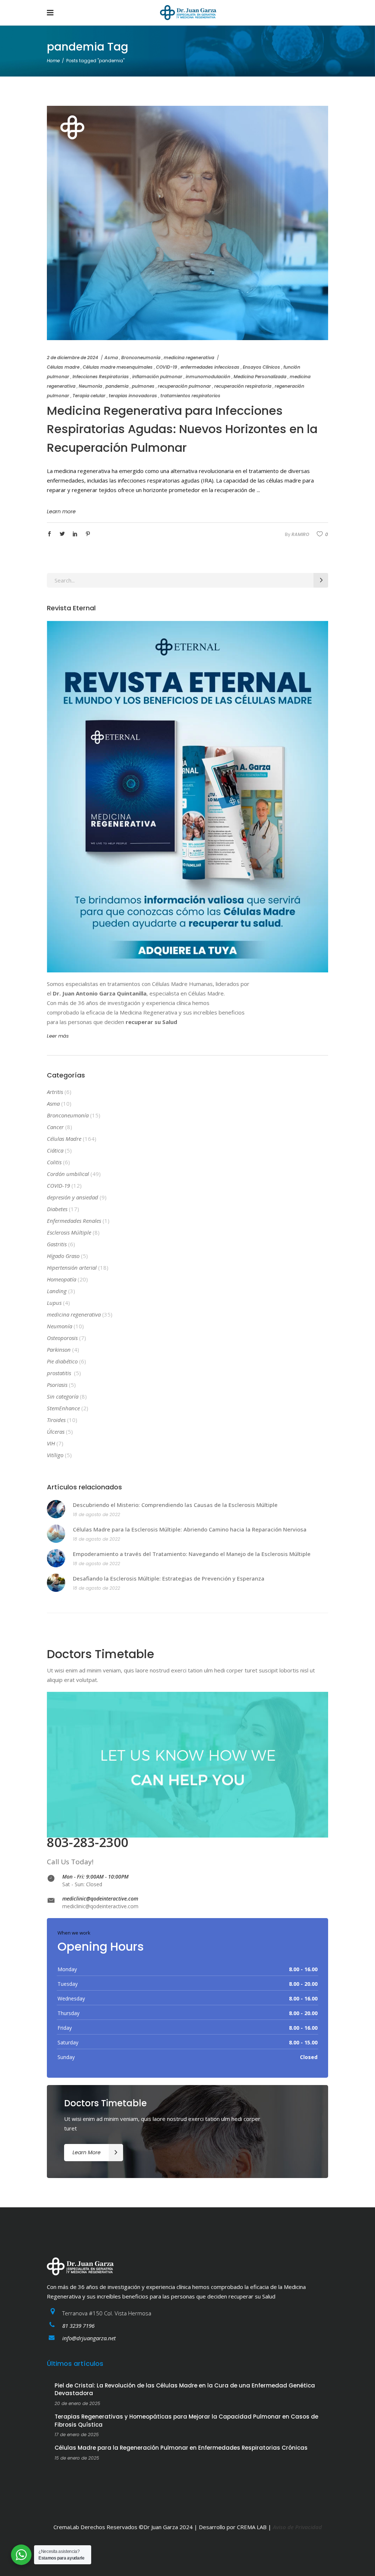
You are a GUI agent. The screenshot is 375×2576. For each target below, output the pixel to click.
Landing (57, 1291)
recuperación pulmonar (184, 386)
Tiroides (56, 1420)
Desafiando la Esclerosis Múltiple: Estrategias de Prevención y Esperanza (169, 1578)
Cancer (55, 1127)
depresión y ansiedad (73, 1197)
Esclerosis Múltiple (69, 1232)
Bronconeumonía (141, 358)
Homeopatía (62, 1279)
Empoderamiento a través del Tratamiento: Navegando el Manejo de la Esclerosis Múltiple (192, 1554)
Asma (111, 358)
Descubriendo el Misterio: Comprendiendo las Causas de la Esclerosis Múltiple (175, 1505)
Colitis (54, 1162)
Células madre (63, 367)
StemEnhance (63, 1408)
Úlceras (56, 1432)
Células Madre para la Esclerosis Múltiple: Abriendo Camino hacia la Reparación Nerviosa (190, 1529)
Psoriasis (57, 1385)
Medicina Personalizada (260, 377)
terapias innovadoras (133, 396)
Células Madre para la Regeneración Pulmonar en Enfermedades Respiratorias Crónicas (181, 2448)
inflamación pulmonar (157, 377)
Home (53, 61)
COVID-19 (167, 367)
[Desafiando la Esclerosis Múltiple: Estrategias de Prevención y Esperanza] (56, 1583)
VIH (51, 1443)
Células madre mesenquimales (118, 367)
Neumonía (90, 386)
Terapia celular (89, 396)
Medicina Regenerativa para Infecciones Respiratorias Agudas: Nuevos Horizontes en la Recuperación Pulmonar (182, 429)
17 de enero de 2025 (77, 2434)
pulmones (143, 386)
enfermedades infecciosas (210, 367)
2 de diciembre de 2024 (73, 358)
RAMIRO (300, 534)
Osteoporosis (62, 1338)
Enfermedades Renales (74, 1221)
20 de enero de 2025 (77, 2403)
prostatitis (60, 1373)
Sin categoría (63, 1396)
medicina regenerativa (189, 358)
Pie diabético (62, 1361)
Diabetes (57, 1209)
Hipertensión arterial (72, 1267)
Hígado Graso (63, 1256)
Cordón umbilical (68, 1174)
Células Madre (64, 1139)
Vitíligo (55, 1455)
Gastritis (57, 1244)
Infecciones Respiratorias (101, 377)
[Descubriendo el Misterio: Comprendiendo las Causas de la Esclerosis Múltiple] (56, 1509)
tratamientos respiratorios (190, 396)
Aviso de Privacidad (297, 2527)
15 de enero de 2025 (77, 2458)
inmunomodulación (208, 377)
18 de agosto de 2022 (96, 1514)
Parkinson (59, 1350)
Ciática (55, 1150)
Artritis (55, 1092)
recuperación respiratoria (243, 386)
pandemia (117, 386)
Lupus (54, 1303)
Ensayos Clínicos (261, 367)
